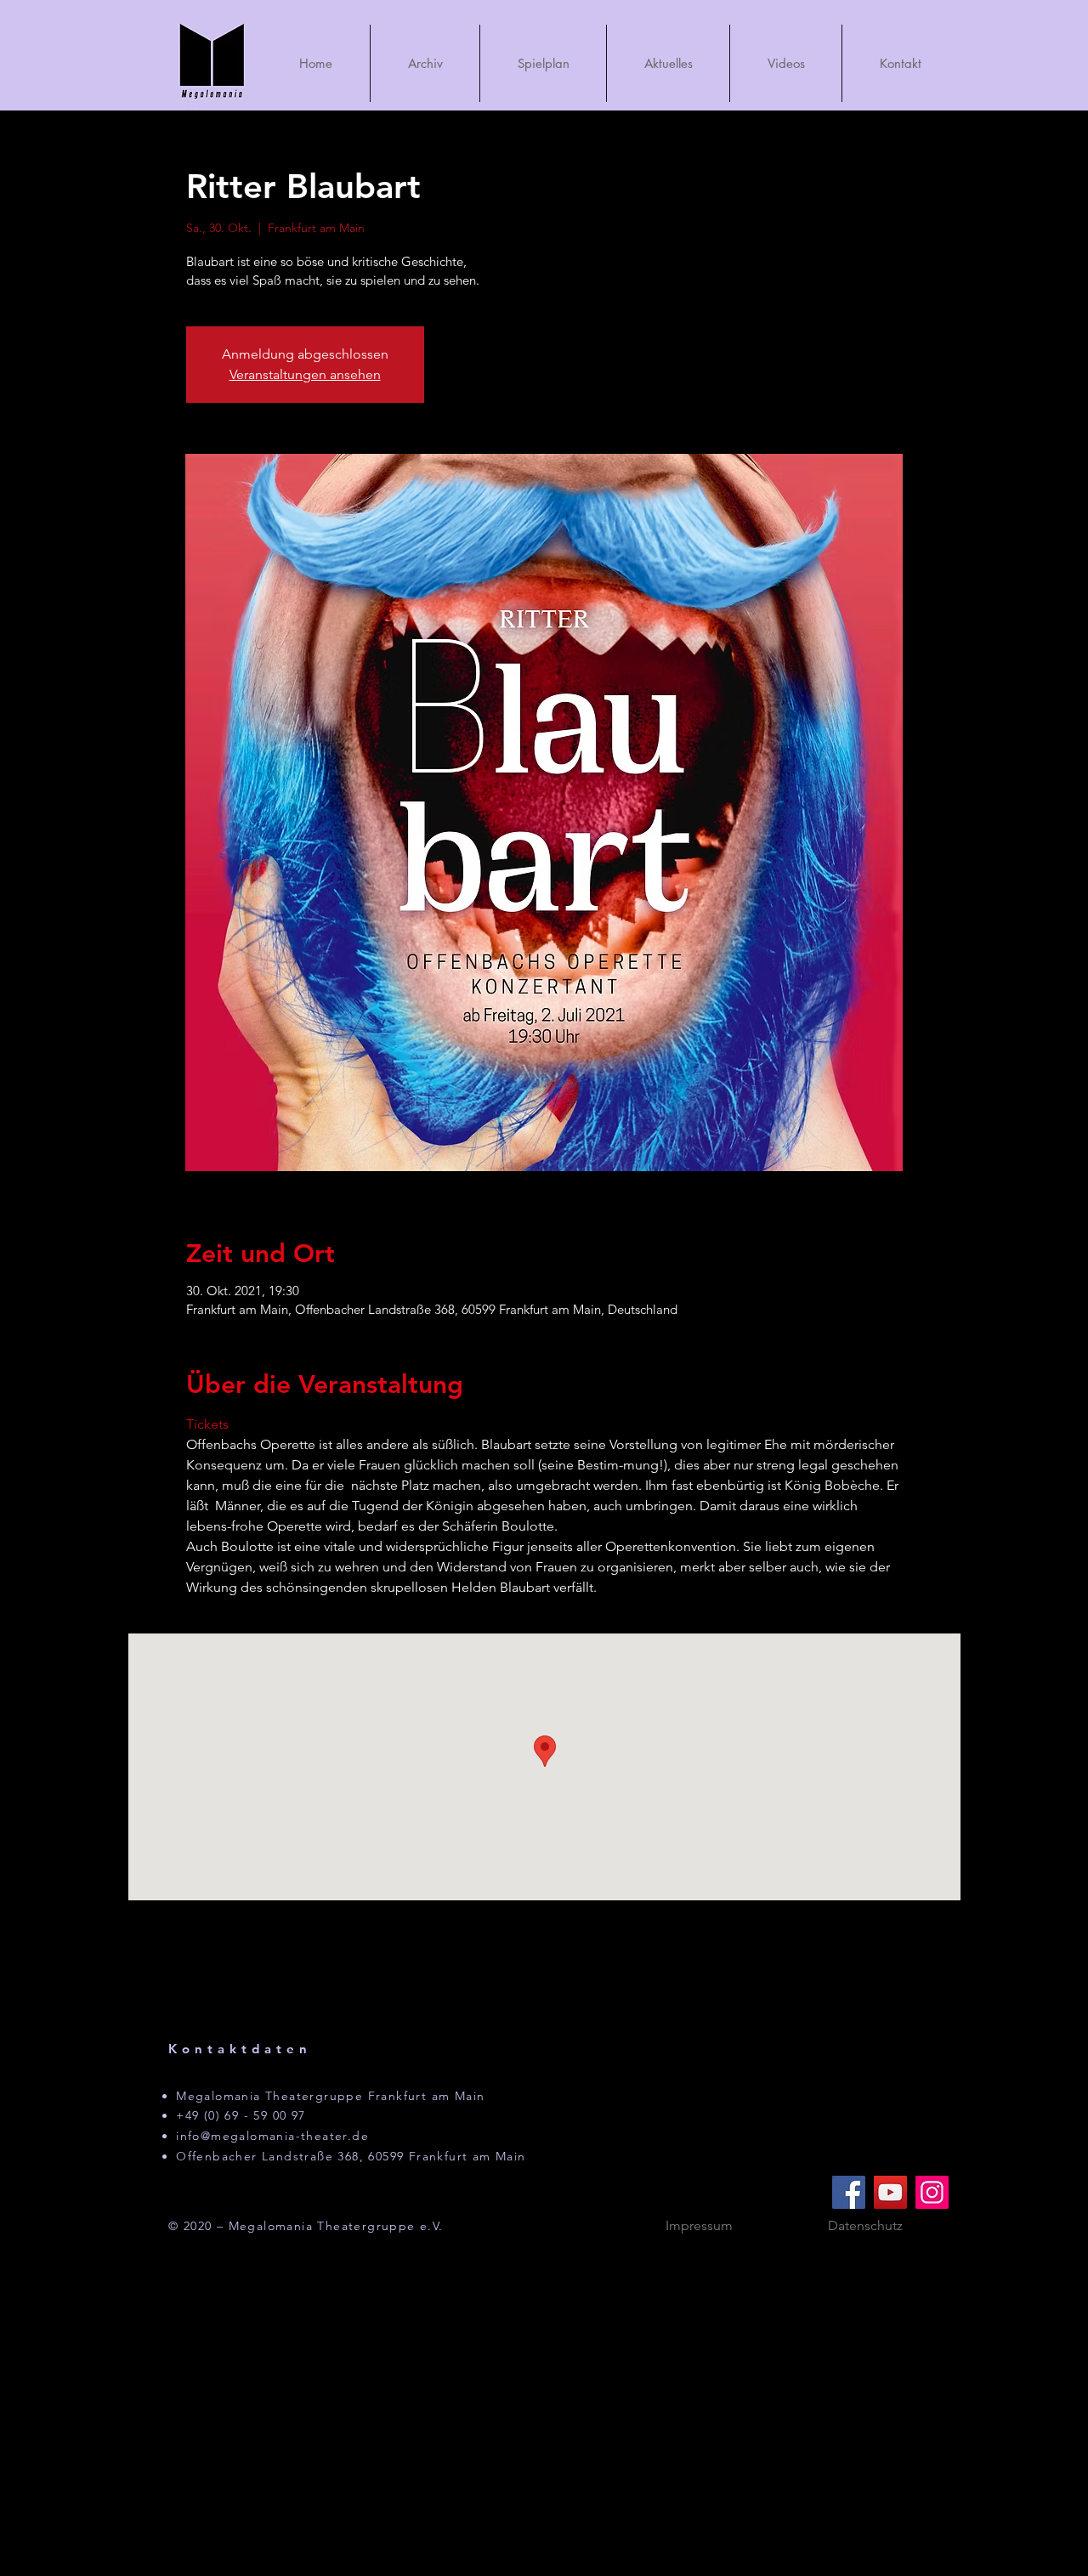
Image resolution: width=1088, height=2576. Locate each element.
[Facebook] (849, 2192)
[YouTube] (890, 2192)
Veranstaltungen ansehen (305, 374)
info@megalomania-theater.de (272, 2136)
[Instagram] (932, 2192)
